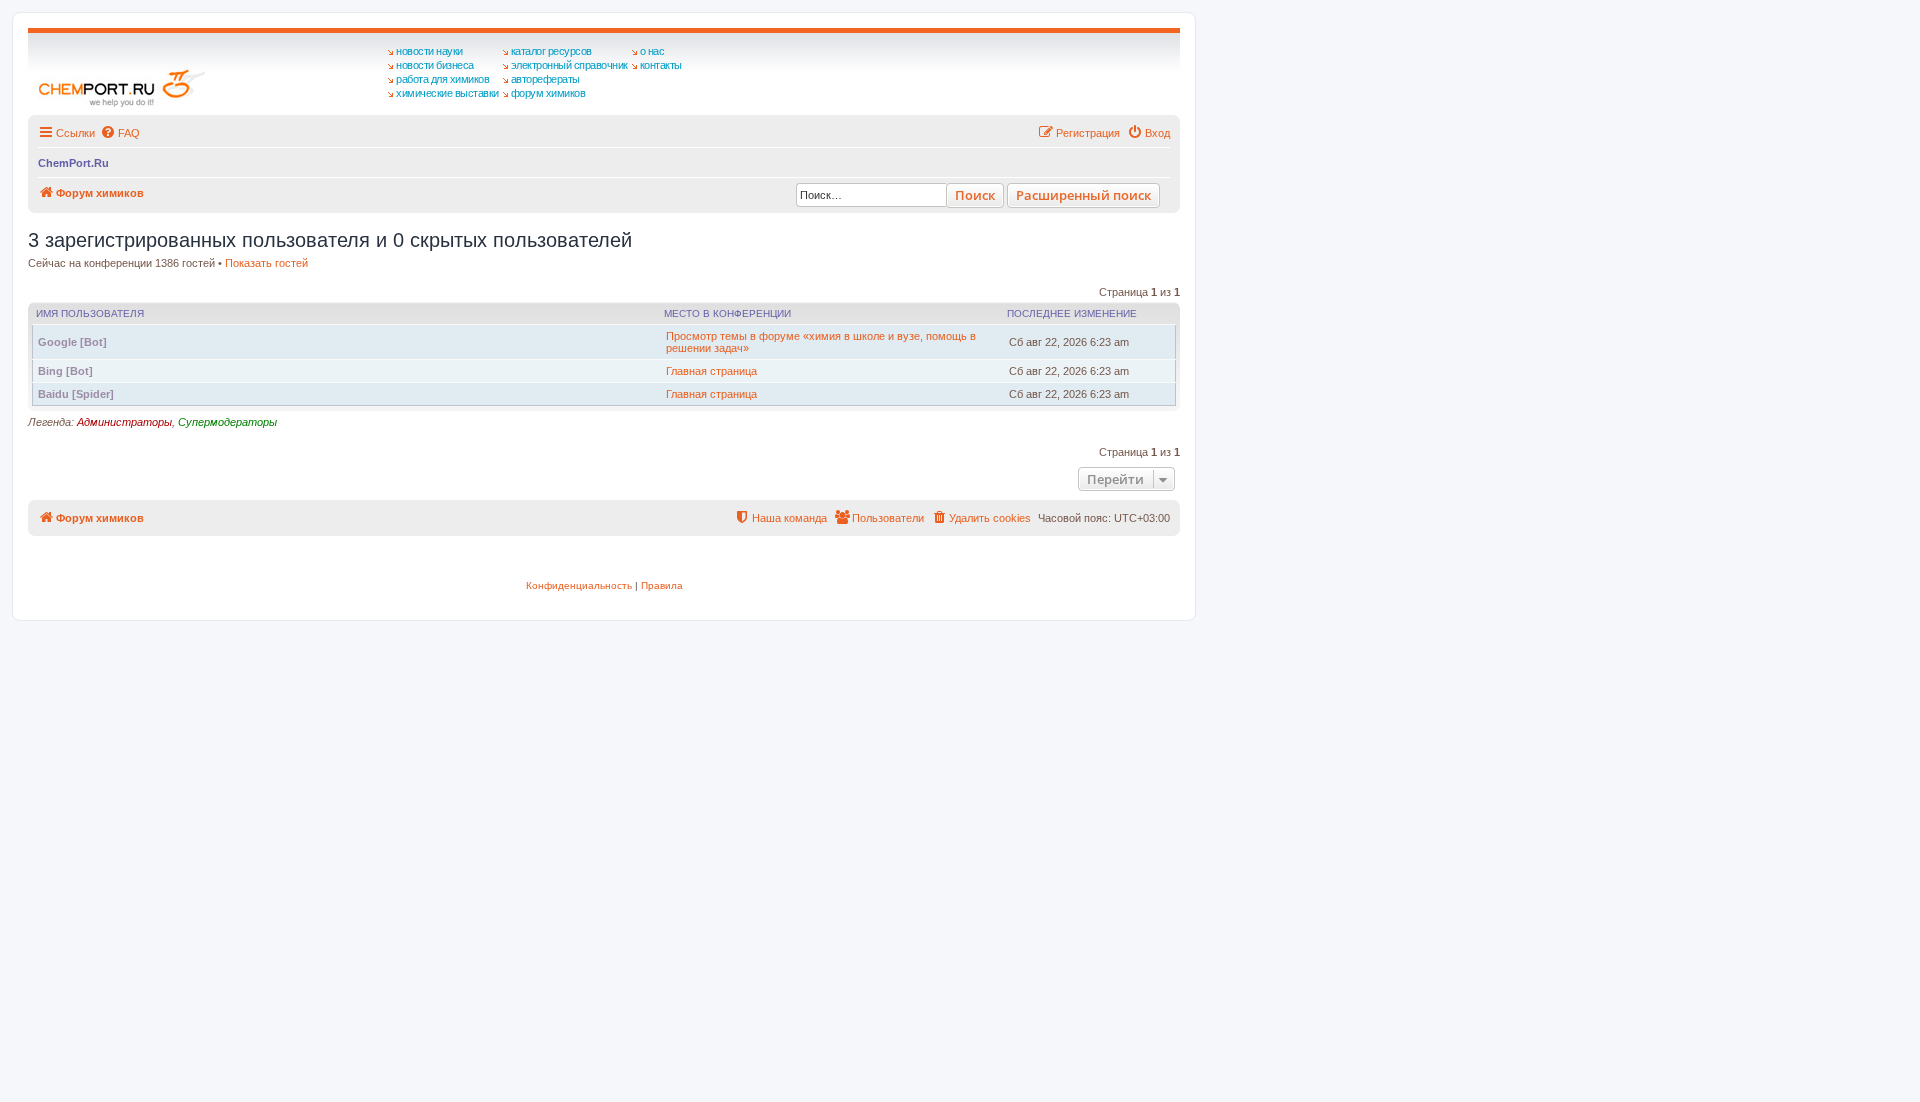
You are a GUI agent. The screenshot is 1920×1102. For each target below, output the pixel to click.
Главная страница (711, 371)
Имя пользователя (90, 313)
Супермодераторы (227, 422)
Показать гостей (266, 263)
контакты (661, 65)
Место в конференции (727, 313)
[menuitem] (120, 133)
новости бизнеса (435, 65)
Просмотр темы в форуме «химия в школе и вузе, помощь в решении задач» (821, 342)
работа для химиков (442, 79)
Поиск (975, 195)
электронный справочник (569, 65)
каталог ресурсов (551, 51)
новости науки (429, 51)
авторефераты (545, 79)
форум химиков (548, 93)
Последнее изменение (1072, 313)
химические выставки (447, 93)
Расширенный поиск (1083, 195)
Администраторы (124, 422)
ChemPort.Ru (73, 163)
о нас (652, 51)
